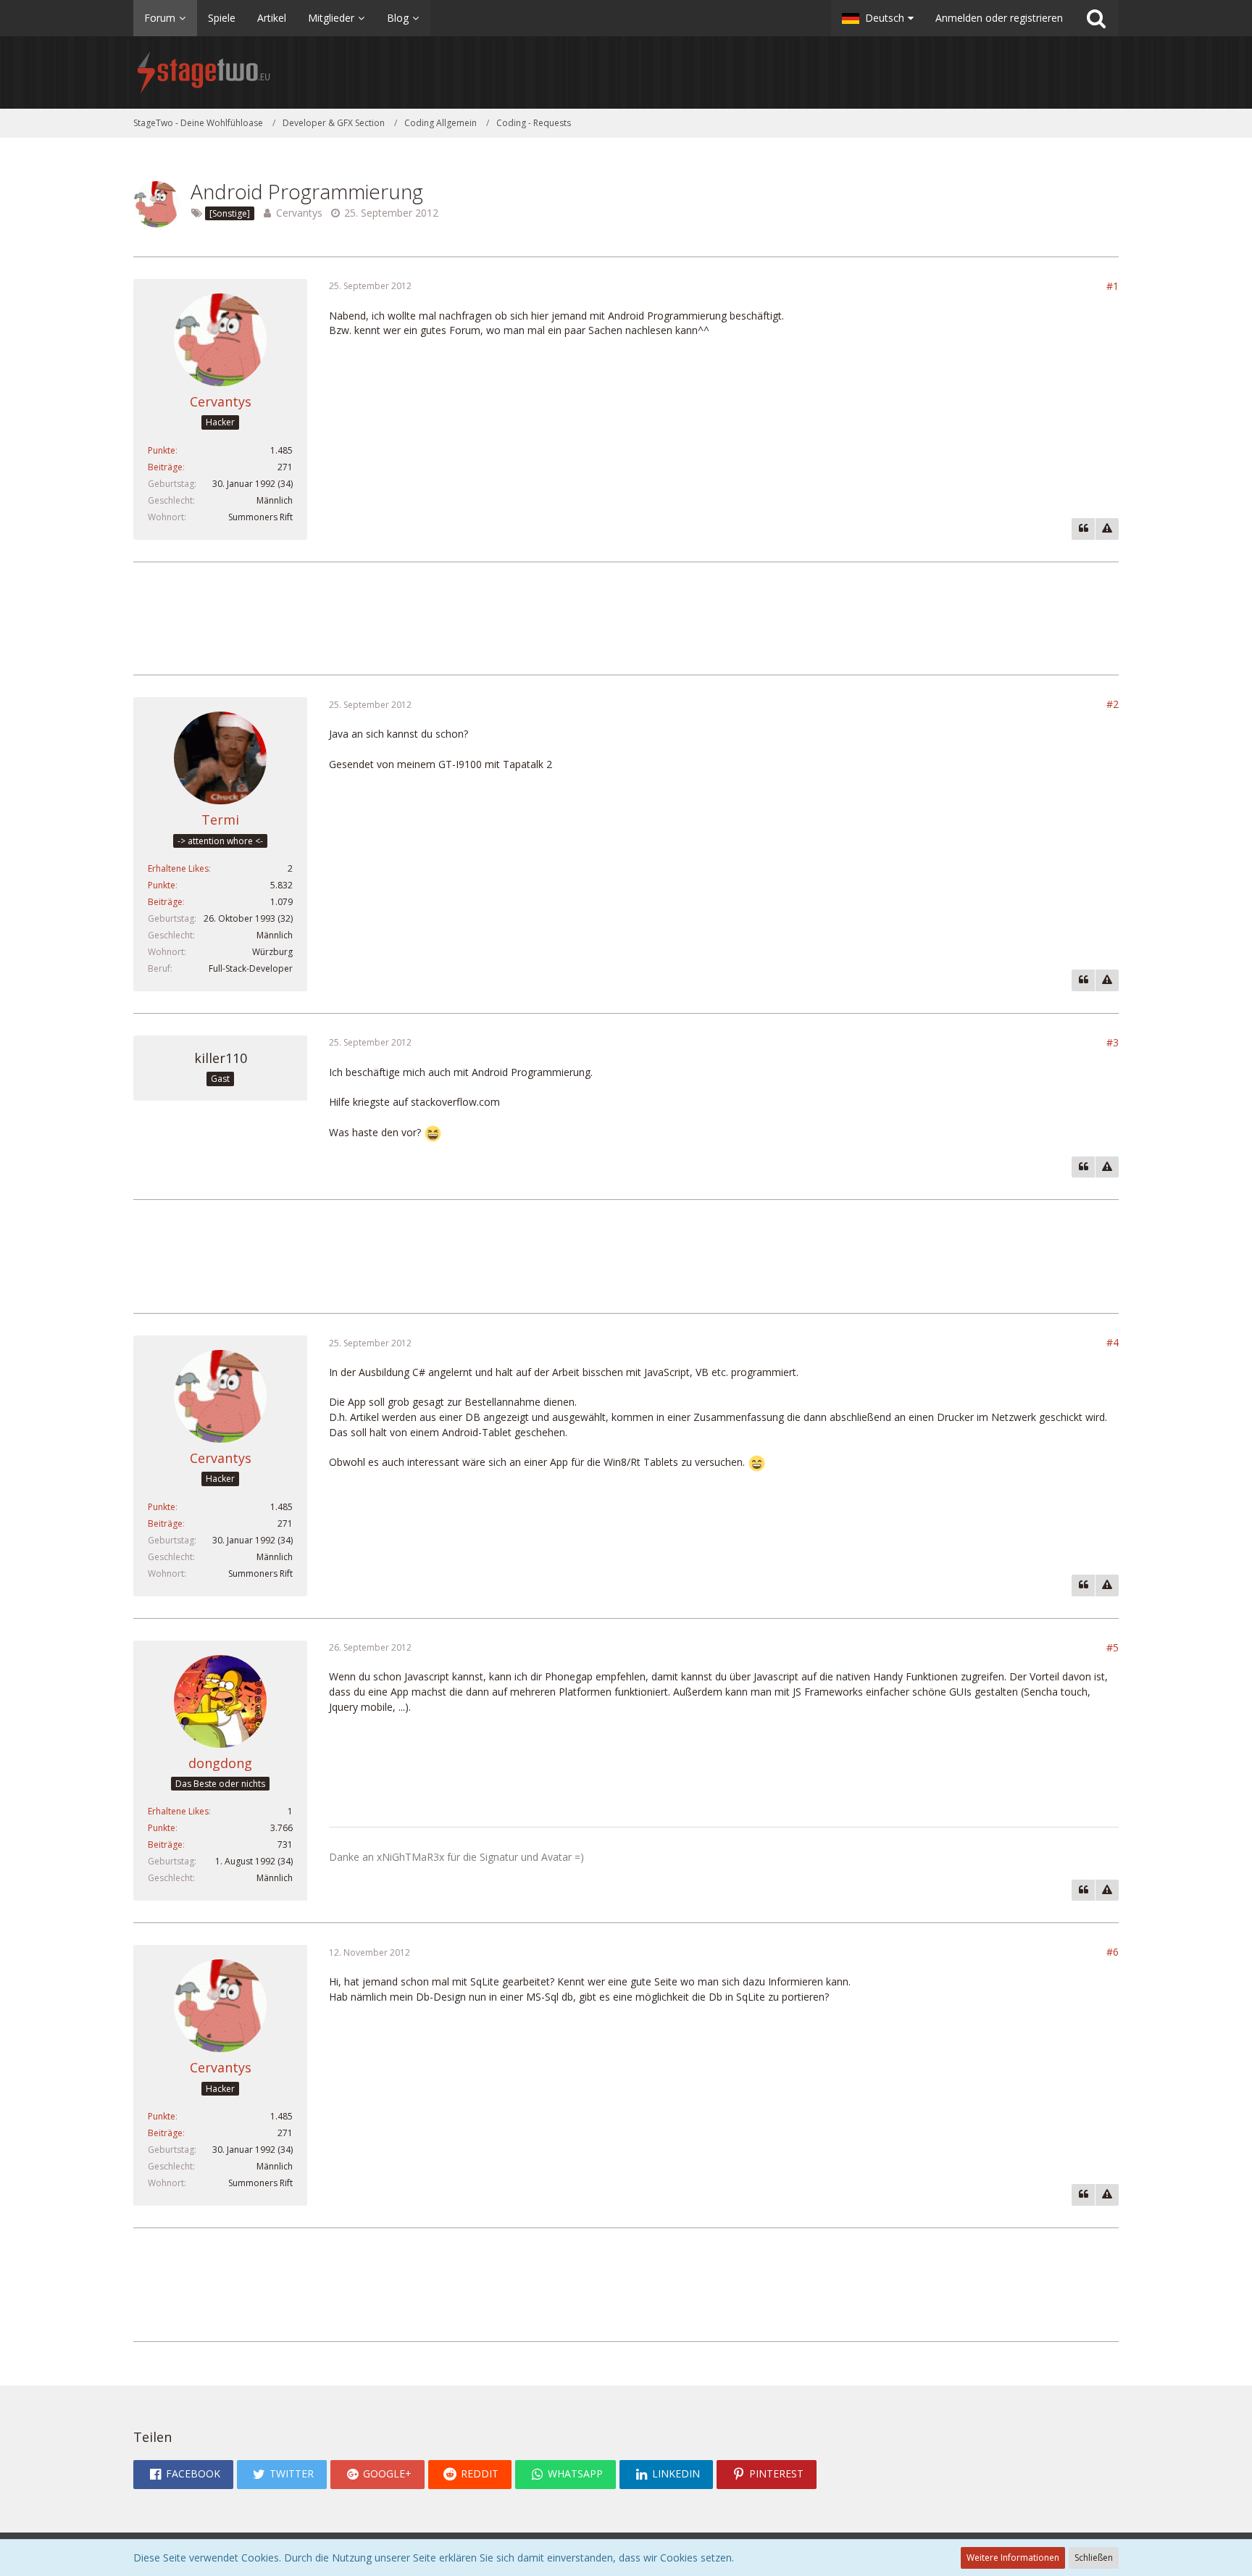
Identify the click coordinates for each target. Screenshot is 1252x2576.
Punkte (162, 450)
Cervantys (299, 213)
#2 (1113, 704)
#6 (1113, 1952)
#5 (1113, 1647)
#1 (1113, 286)
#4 (1113, 1342)
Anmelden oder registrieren (999, 18)
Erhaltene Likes (178, 868)
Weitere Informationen (1013, 2558)
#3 (1113, 1042)
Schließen (1094, 2558)
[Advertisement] (626, 617)
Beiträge (165, 467)
